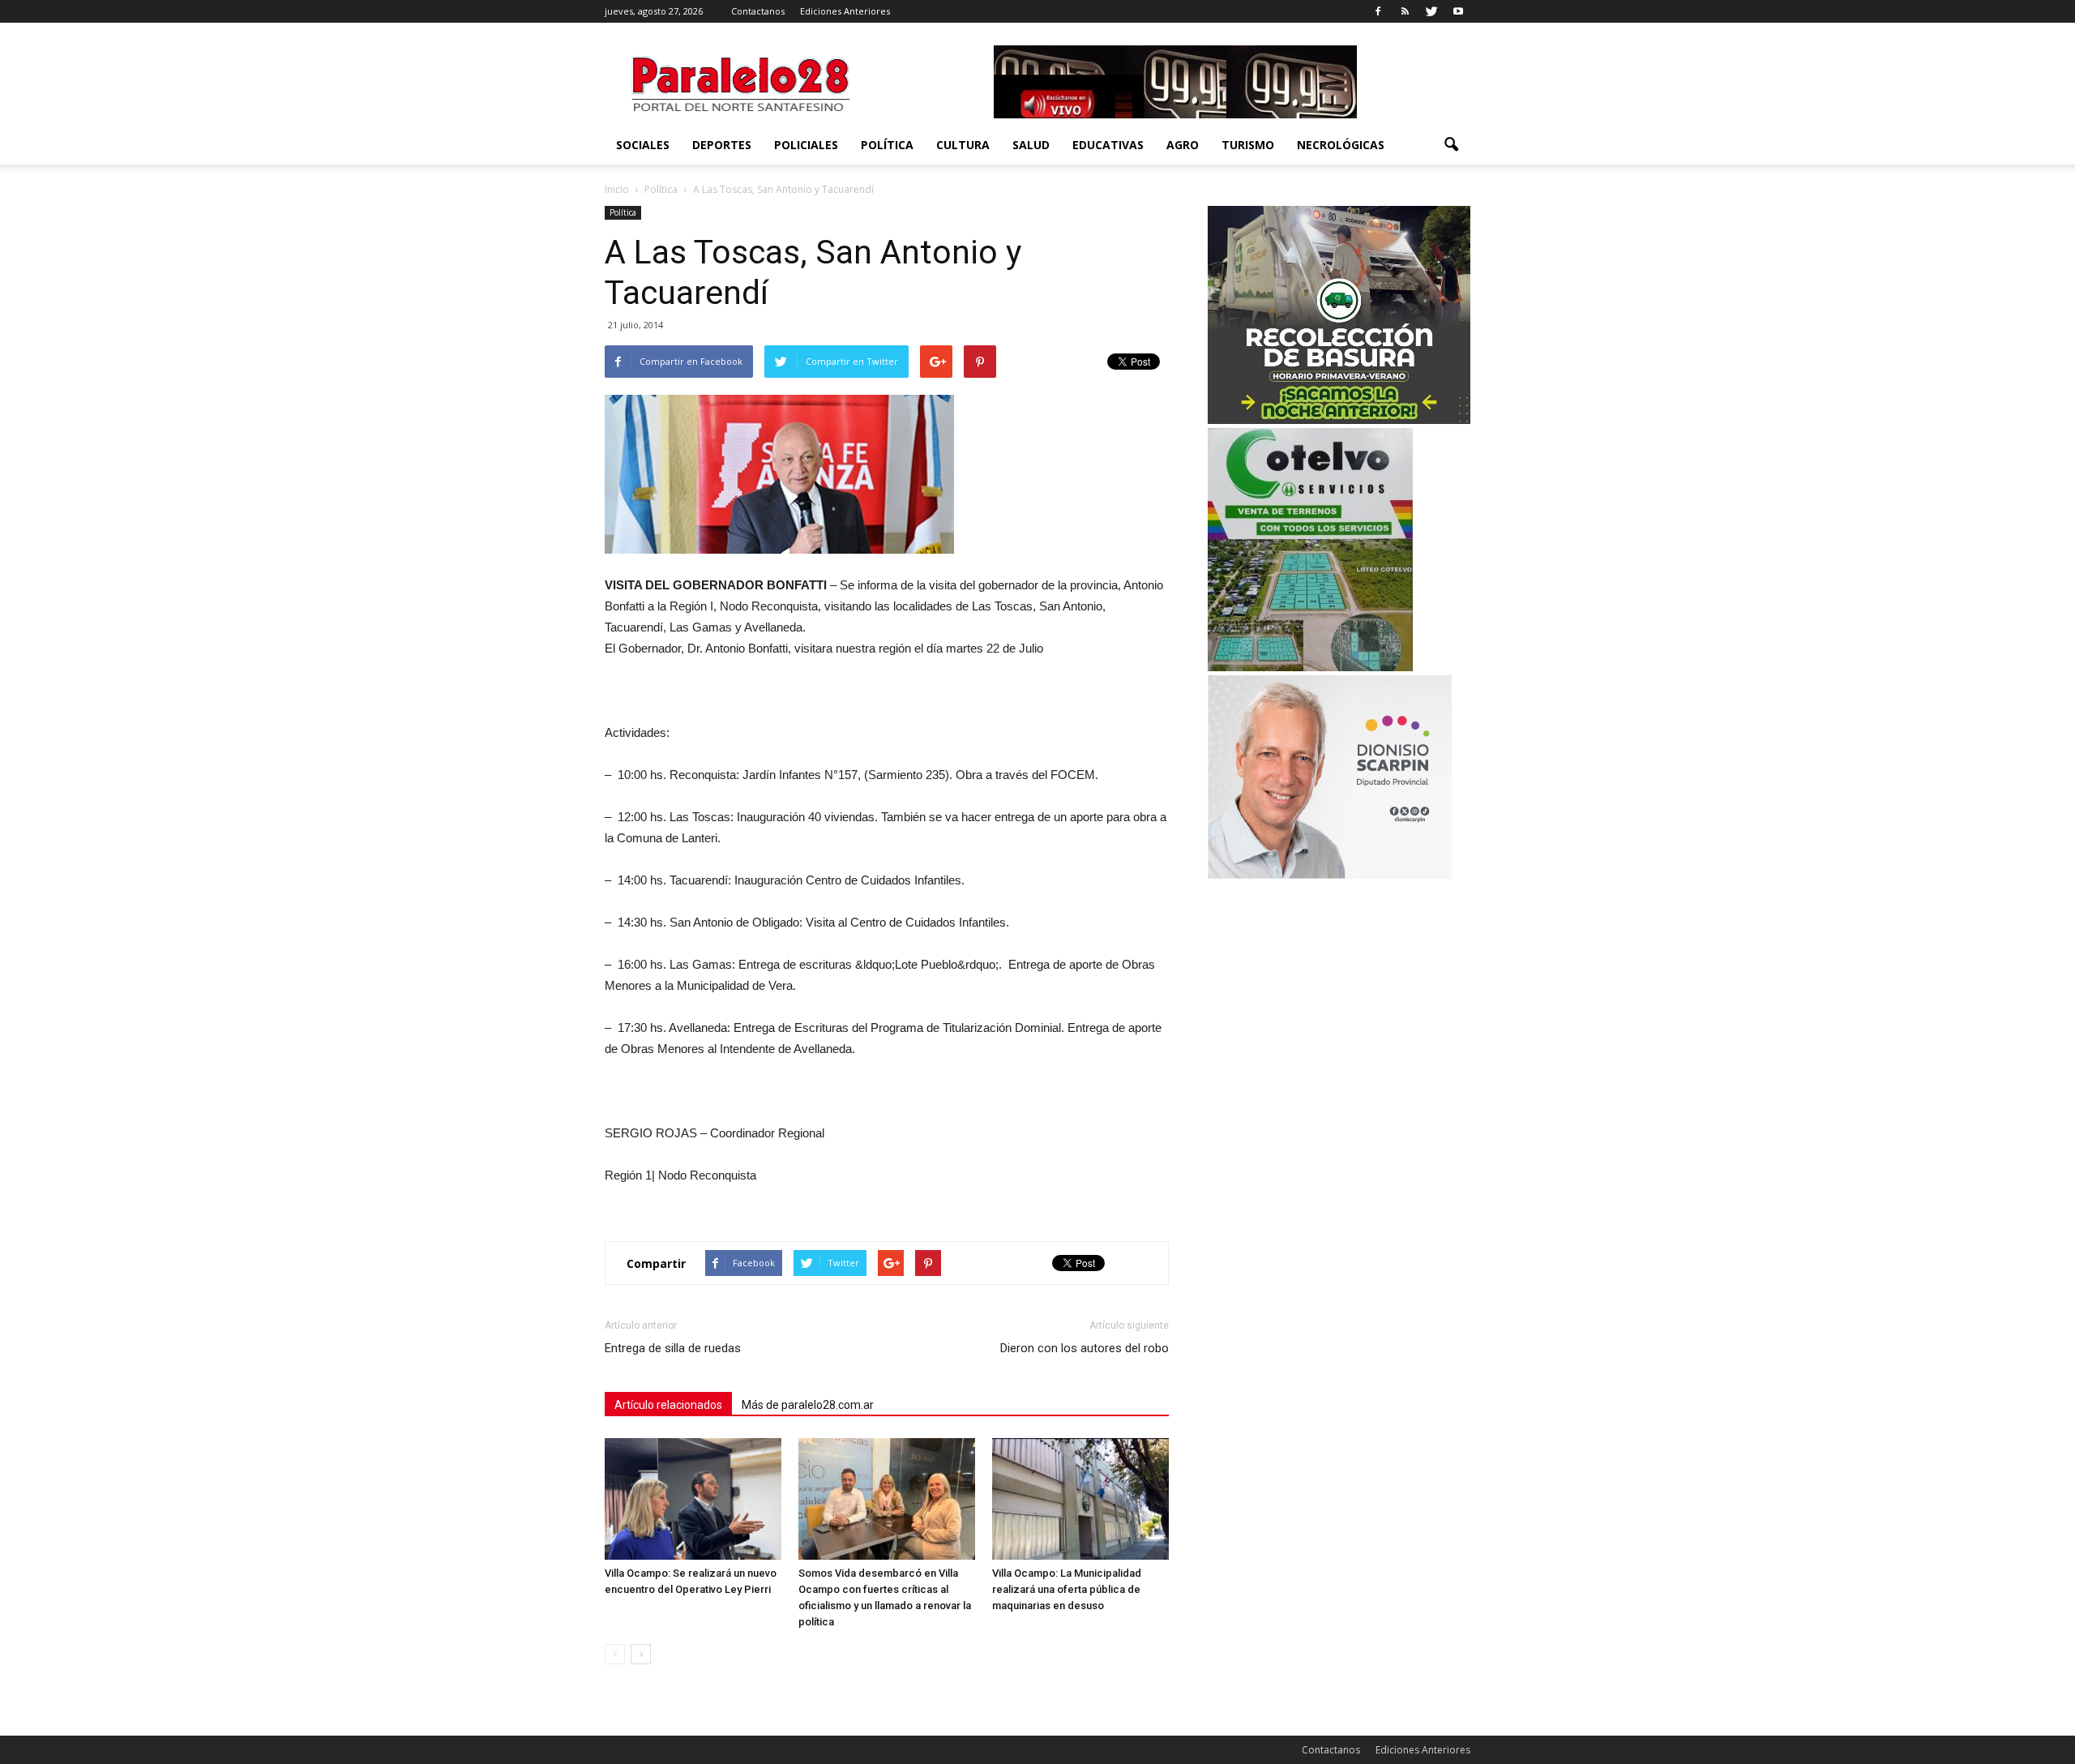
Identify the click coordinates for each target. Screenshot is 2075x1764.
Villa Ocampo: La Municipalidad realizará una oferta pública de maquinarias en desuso (1067, 1589)
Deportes (722, 145)
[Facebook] (1378, 11)
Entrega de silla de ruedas (673, 1348)
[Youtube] (1458, 11)
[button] (1451, 145)
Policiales (806, 145)
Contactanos (758, 11)
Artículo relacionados (668, 1405)
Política (887, 145)
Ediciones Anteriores (845, 11)
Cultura (963, 145)
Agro (1183, 145)
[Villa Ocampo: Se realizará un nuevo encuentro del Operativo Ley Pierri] (693, 1499)
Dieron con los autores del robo (1085, 1348)
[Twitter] (1431, 11)
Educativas (1108, 145)
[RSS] (1405, 11)
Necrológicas (1341, 145)
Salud (1031, 145)
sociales (643, 145)
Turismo (1248, 145)
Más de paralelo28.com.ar (808, 1405)
